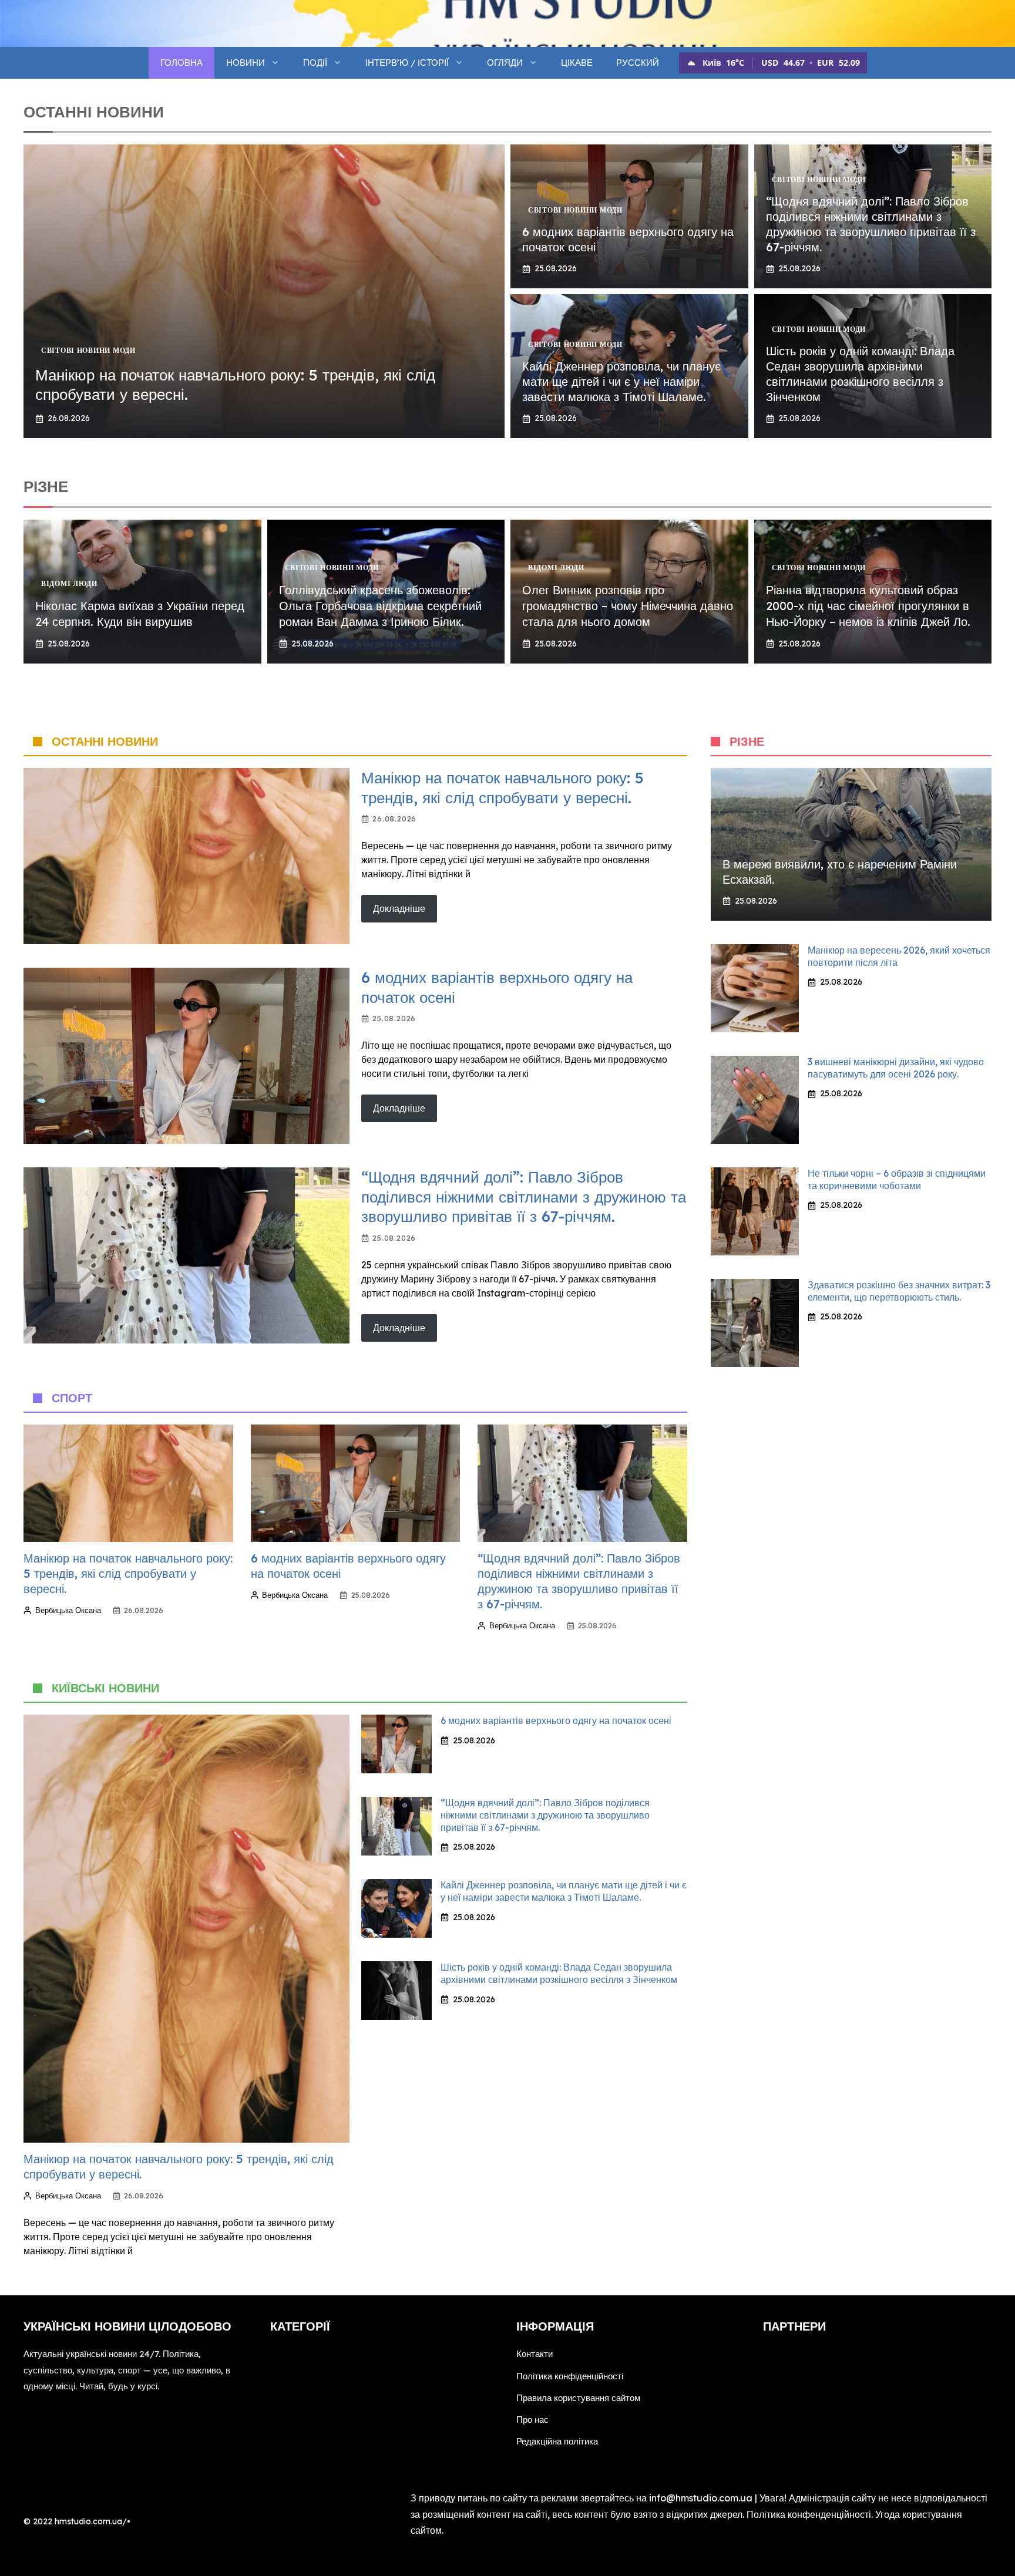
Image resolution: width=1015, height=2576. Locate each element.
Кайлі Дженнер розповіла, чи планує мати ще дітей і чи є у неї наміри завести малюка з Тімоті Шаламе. (621, 381)
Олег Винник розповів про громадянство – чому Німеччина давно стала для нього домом (628, 606)
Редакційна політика (557, 2441)
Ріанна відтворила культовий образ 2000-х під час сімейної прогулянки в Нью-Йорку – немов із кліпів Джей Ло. (868, 606)
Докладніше (399, 908)
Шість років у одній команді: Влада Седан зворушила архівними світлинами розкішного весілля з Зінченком (860, 374)
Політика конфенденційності (809, 2514)
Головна (182, 63)
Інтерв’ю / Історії (407, 63)
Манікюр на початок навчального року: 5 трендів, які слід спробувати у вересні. (503, 788)
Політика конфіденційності (570, 2376)
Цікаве (577, 63)
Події (315, 63)
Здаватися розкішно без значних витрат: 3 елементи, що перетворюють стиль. (899, 1291)
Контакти (535, 2354)
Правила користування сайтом (578, 2398)
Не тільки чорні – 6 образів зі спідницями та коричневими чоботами (897, 1179)
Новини (246, 63)
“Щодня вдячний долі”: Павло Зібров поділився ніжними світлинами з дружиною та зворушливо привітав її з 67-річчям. (871, 224)
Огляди (505, 63)
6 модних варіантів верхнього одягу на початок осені (556, 1720)
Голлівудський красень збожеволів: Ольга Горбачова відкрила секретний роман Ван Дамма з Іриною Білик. (380, 606)
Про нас (532, 2420)
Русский (638, 63)
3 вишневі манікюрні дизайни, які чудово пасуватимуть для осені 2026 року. (896, 1068)
